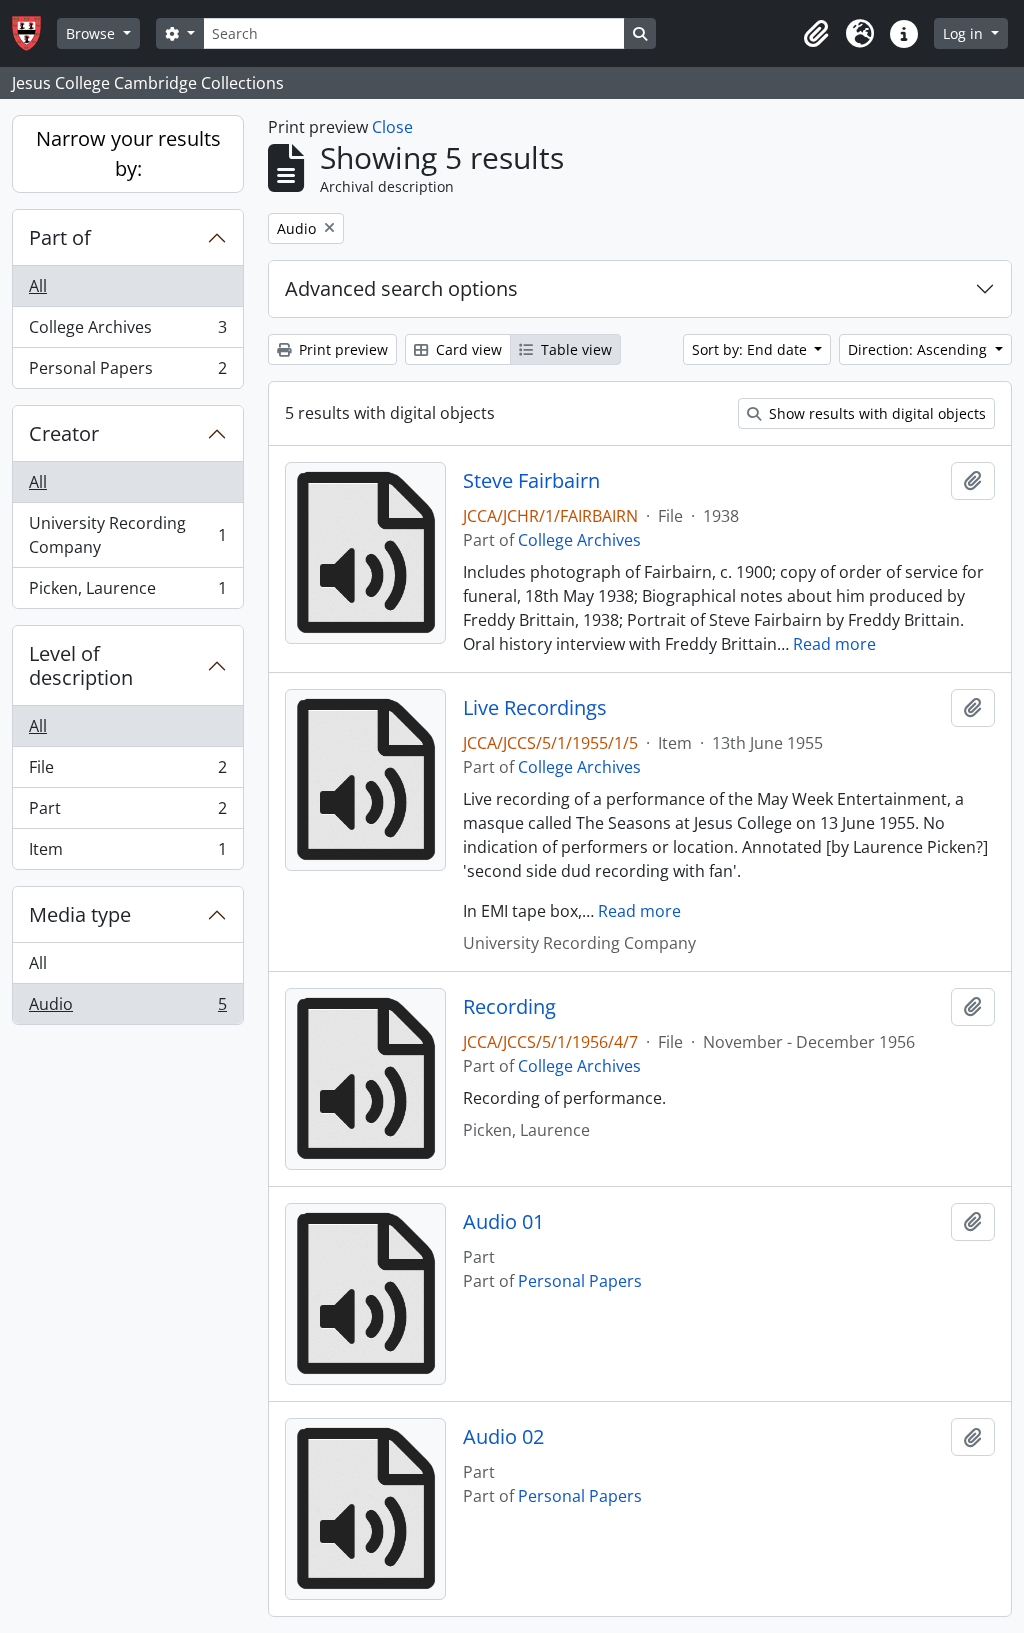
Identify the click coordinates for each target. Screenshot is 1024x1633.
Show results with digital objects (875, 413)
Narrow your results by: (128, 153)
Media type (80, 914)
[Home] (34, 33)
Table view (574, 349)
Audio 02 (503, 1437)
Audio (127, 1008)
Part (127, 813)
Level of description (81, 665)
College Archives (127, 332)
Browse (92, 33)
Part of (60, 237)
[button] (816, 34)
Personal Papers (127, 372)
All (38, 286)
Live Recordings (535, 708)
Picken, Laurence (127, 592)
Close (392, 127)
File (127, 772)
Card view (467, 349)
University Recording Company (127, 535)
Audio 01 (503, 1222)
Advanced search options (401, 288)
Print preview (341, 349)
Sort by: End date (751, 349)
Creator (64, 433)
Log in (965, 33)
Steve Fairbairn (531, 481)
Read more (834, 644)
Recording (509, 1007)
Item (127, 853)
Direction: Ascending (919, 349)
